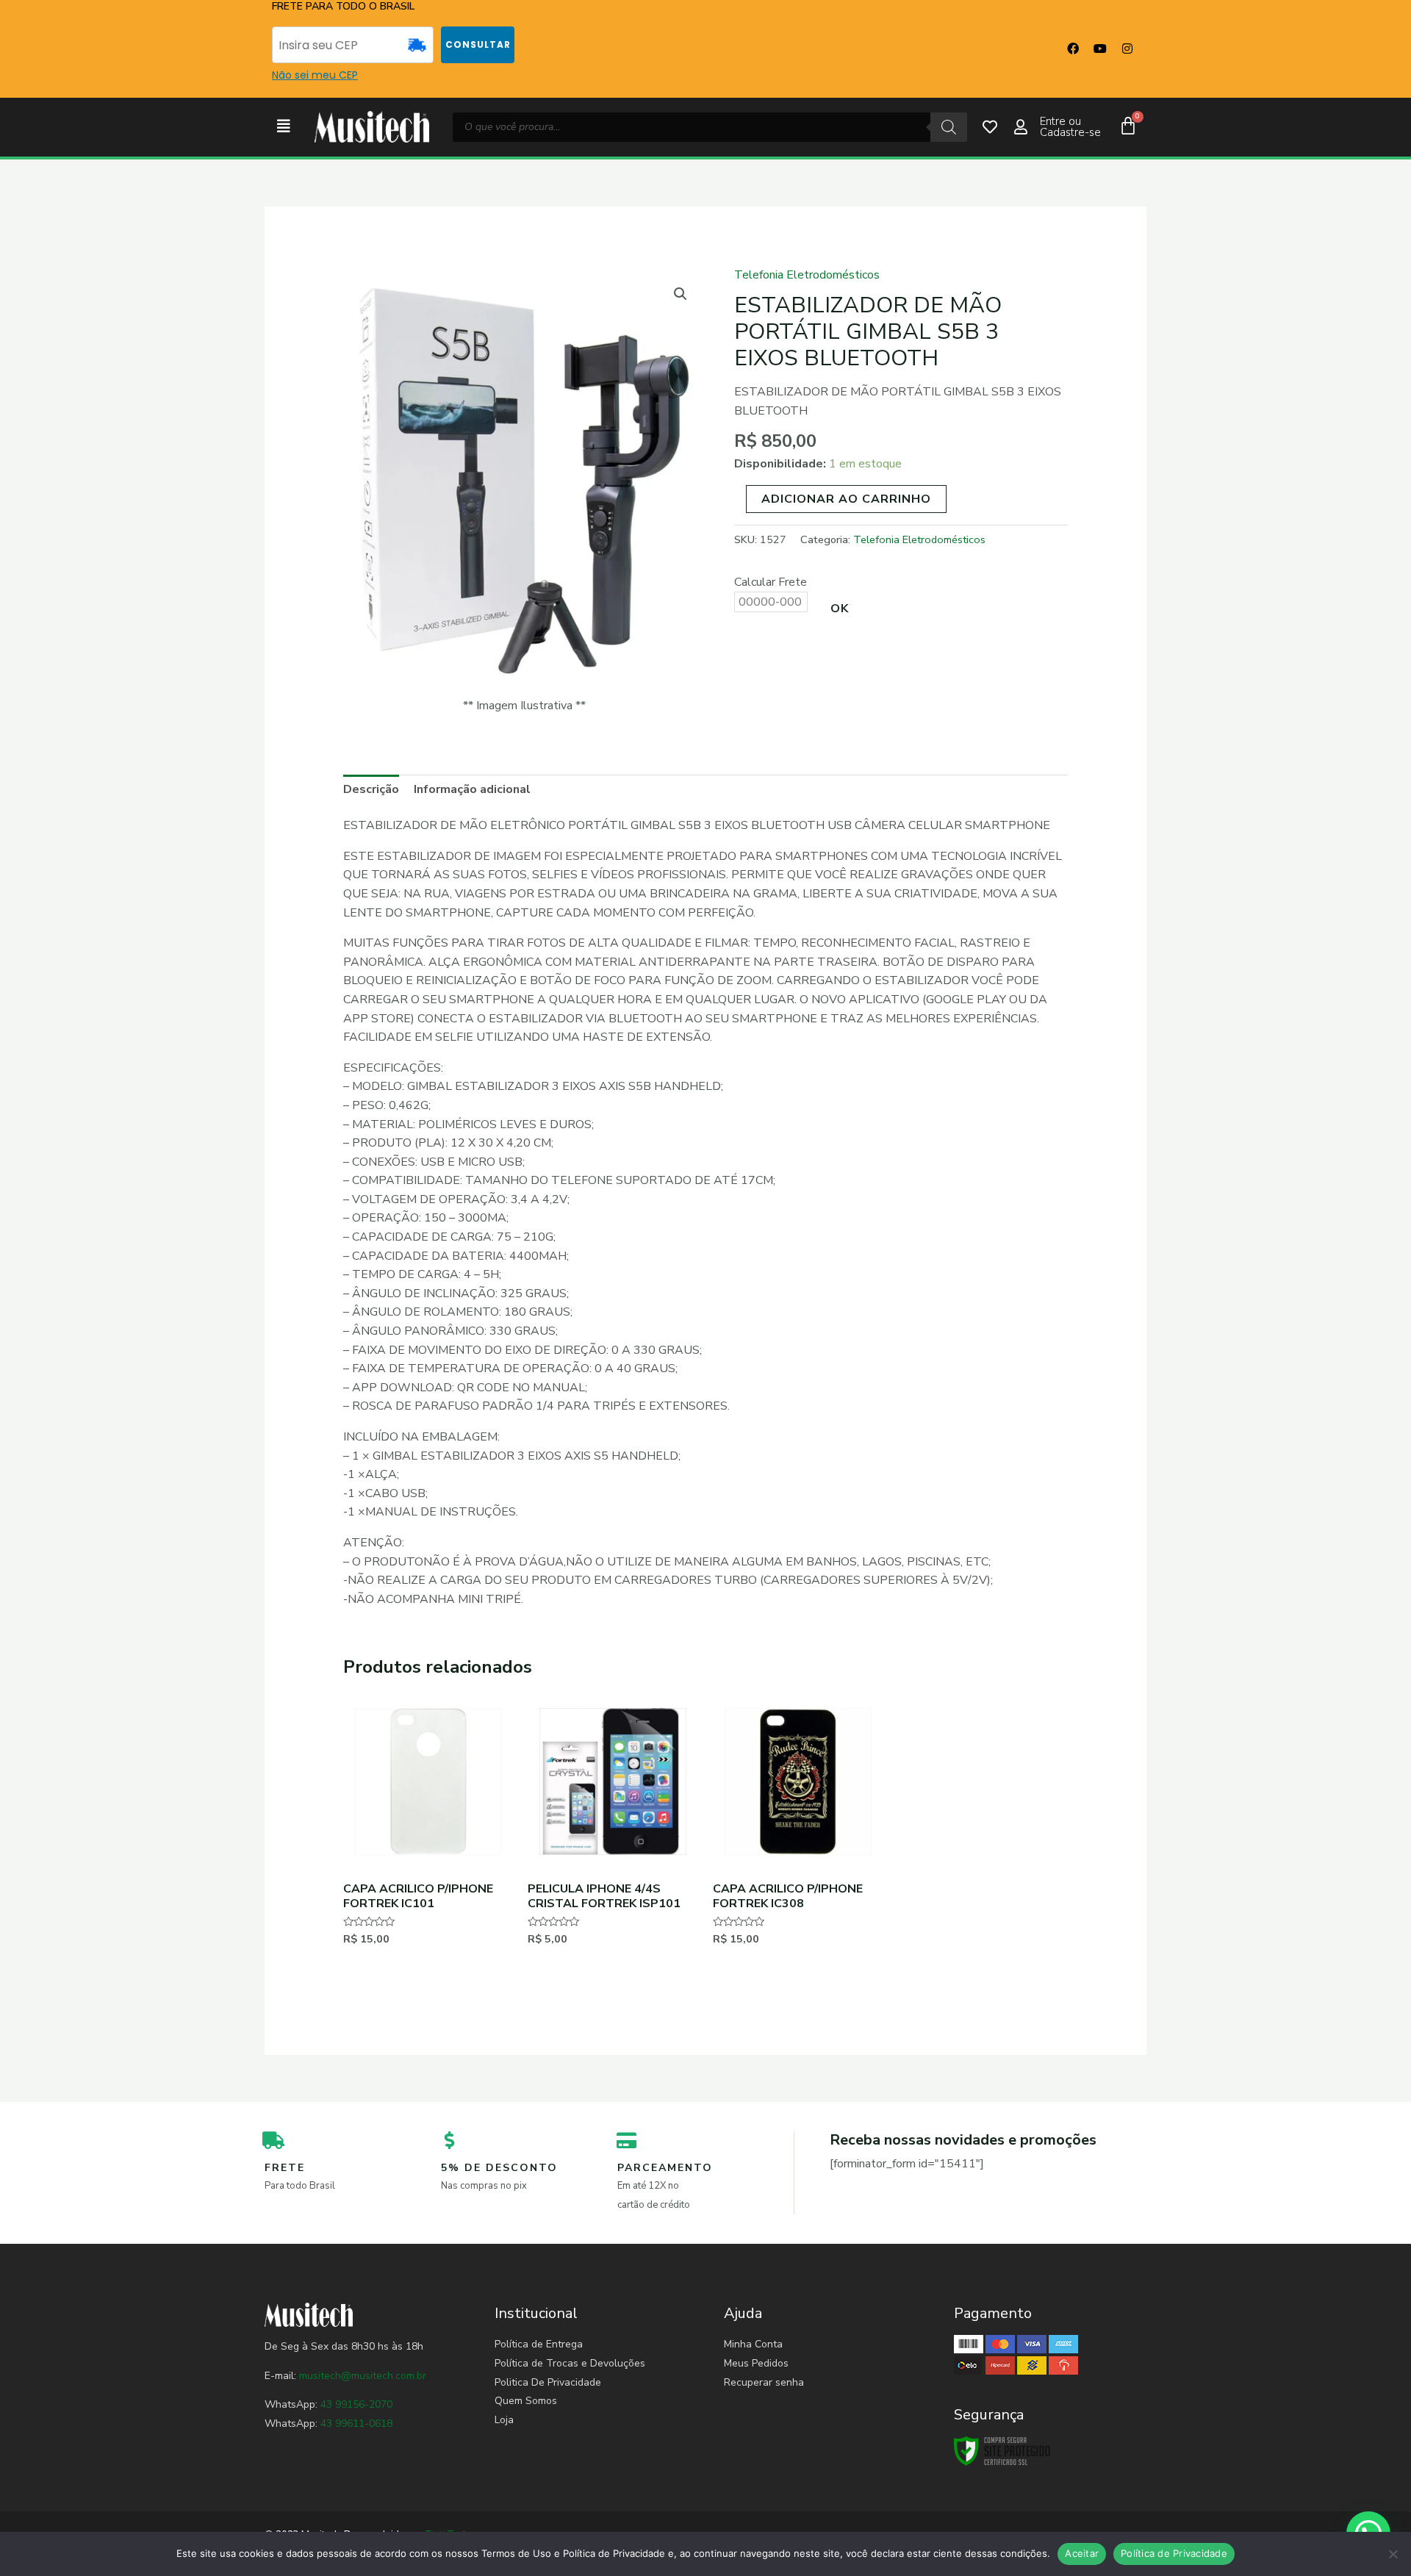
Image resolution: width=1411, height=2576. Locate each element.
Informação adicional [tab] (472, 789)
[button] (284, 127)
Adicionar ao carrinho (846, 499)
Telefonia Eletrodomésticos (807, 275)
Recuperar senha (764, 2382)
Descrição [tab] (371, 789)
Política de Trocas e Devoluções (570, 2363)
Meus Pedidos (756, 2363)
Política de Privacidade (1174, 2553)
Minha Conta (753, 2344)
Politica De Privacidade (548, 2382)
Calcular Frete (771, 582)
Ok (840, 609)
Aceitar (1082, 2553)
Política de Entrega (539, 2344)
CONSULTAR (478, 44)
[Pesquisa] (949, 127)
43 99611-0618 (356, 2423)
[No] (1393, 2554)
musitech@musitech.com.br (363, 2376)
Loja (504, 2420)
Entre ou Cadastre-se (1070, 127)
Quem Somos (526, 2401)
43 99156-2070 (355, 2404)
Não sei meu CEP (315, 75)
